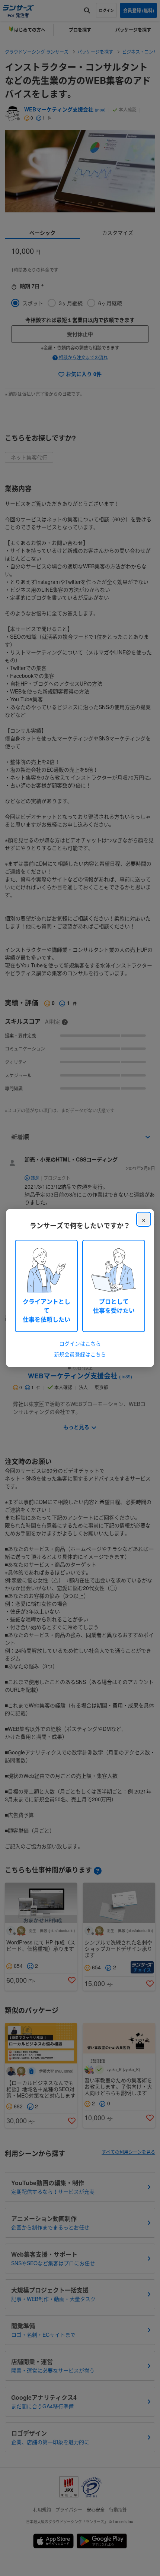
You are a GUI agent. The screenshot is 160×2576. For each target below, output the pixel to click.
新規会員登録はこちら (80, 1354)
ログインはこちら (80, 1343)
